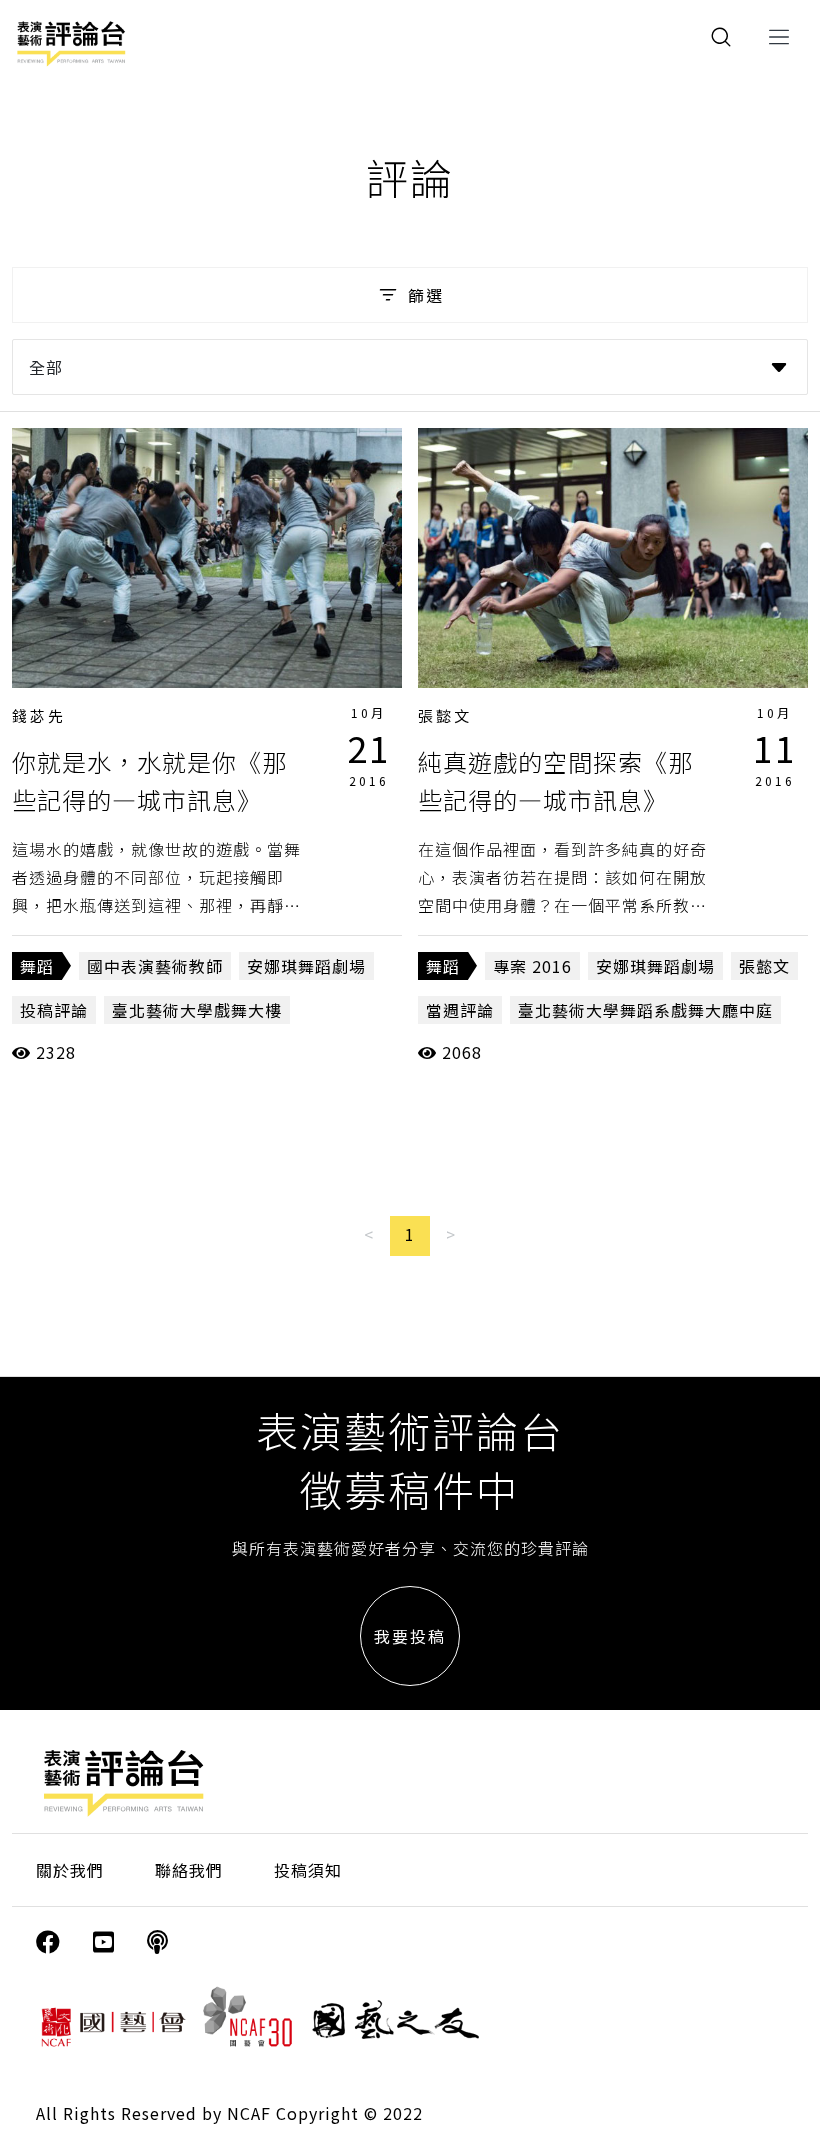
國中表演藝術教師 (155, 966)
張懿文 (445, 715)
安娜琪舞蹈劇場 (306, 966)
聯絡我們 (189, 1870)
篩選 (426, 295)
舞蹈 (37, 966)
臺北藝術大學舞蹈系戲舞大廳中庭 (645, 1010)
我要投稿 (410, 1636)
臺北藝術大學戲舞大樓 (197, 1010)
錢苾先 (39, 715)
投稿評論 (54, 1010)
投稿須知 (308, 1870)
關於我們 (70, 1870)
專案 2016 (532, 966)
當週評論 (460, 1010)
